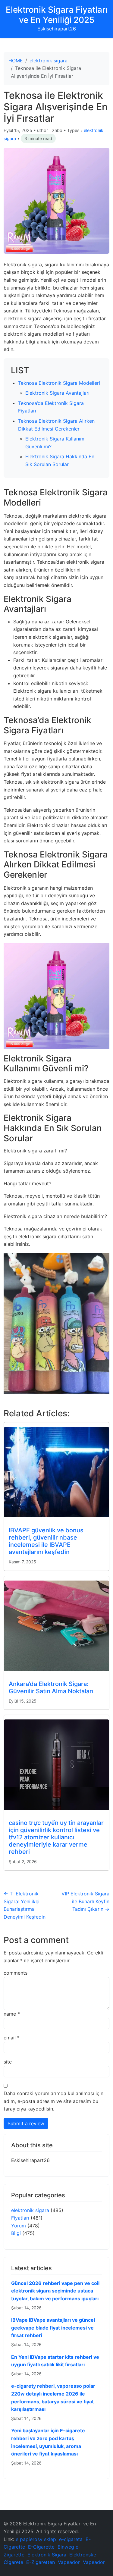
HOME (16, 61)
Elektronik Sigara (47, 2555)
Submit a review (26, 2123)
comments (16, 1973)
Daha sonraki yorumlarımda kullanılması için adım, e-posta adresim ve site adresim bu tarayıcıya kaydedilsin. (53, 2101)
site (8, 2062)
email (12, 2038)
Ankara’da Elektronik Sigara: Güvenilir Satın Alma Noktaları (51, 1688)
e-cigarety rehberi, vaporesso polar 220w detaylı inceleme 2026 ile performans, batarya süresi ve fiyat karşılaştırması (53, 2397)
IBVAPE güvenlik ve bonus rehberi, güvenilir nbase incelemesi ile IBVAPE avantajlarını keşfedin (46, 1541)
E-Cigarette (41, 2547)
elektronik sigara (49, 61)
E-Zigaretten (41, 2562)
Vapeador (69, 2562)
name (12, 2014)
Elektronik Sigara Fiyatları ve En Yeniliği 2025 (57, 15)
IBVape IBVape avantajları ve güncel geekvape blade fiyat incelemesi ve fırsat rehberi (53, 2328)
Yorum (19, 2226)
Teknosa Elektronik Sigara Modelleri (59, 383)
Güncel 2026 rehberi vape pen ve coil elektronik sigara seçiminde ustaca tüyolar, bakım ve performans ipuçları (55, 2291)
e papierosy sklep (36, 2539)
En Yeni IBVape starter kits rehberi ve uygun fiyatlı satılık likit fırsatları (55, 2361)
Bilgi (16, 2233)
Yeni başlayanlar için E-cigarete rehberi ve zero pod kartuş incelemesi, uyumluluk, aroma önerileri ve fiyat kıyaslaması (48, 2442)
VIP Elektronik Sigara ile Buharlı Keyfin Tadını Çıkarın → (85, 1901)
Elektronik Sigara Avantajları (57, 393)
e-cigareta (71, 2539)
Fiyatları (20, 2218)
